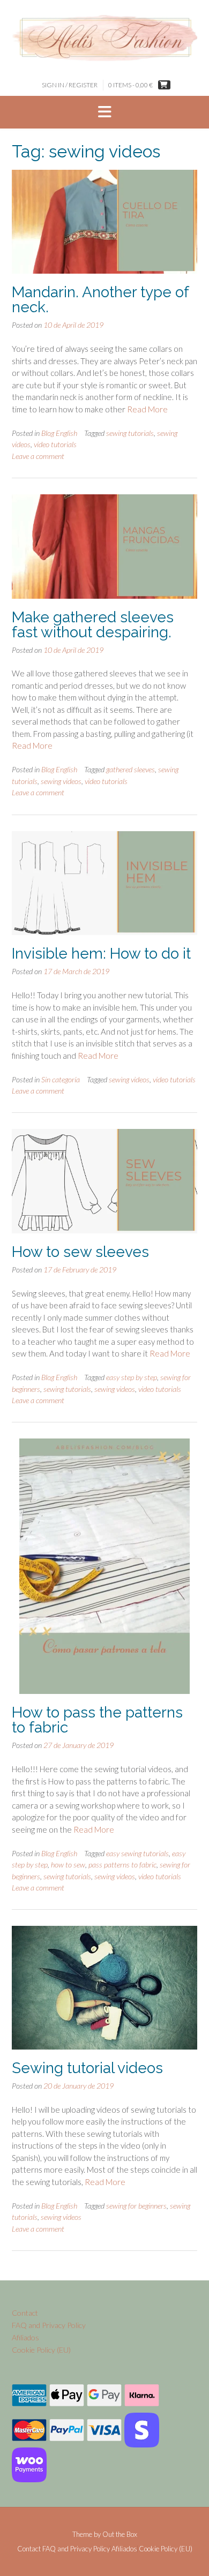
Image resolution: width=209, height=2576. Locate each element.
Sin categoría (61, 1079)
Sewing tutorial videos (87, 2068)
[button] (104, 112)
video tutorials (55, 444)
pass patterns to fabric (122, 1865)
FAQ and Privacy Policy (49, 2325)
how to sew (68, 1865)
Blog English (59, 433)
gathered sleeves (130, 769)
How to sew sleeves (80, 1252)
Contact (25, 2313)
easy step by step (132, 1377)
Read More (147, 409)
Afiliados (25, 2337)
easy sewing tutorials (137, 1853)
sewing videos (61, 781)
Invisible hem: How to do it (101, 954)
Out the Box (120, 2534)
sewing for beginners (136, 2206)
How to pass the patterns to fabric (97, 1720)
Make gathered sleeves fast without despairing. (93, 625)
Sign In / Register (70, 85)
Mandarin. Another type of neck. (100, 300)
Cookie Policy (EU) (41, 2350)
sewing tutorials (130, 433)
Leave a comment (38, 456)
